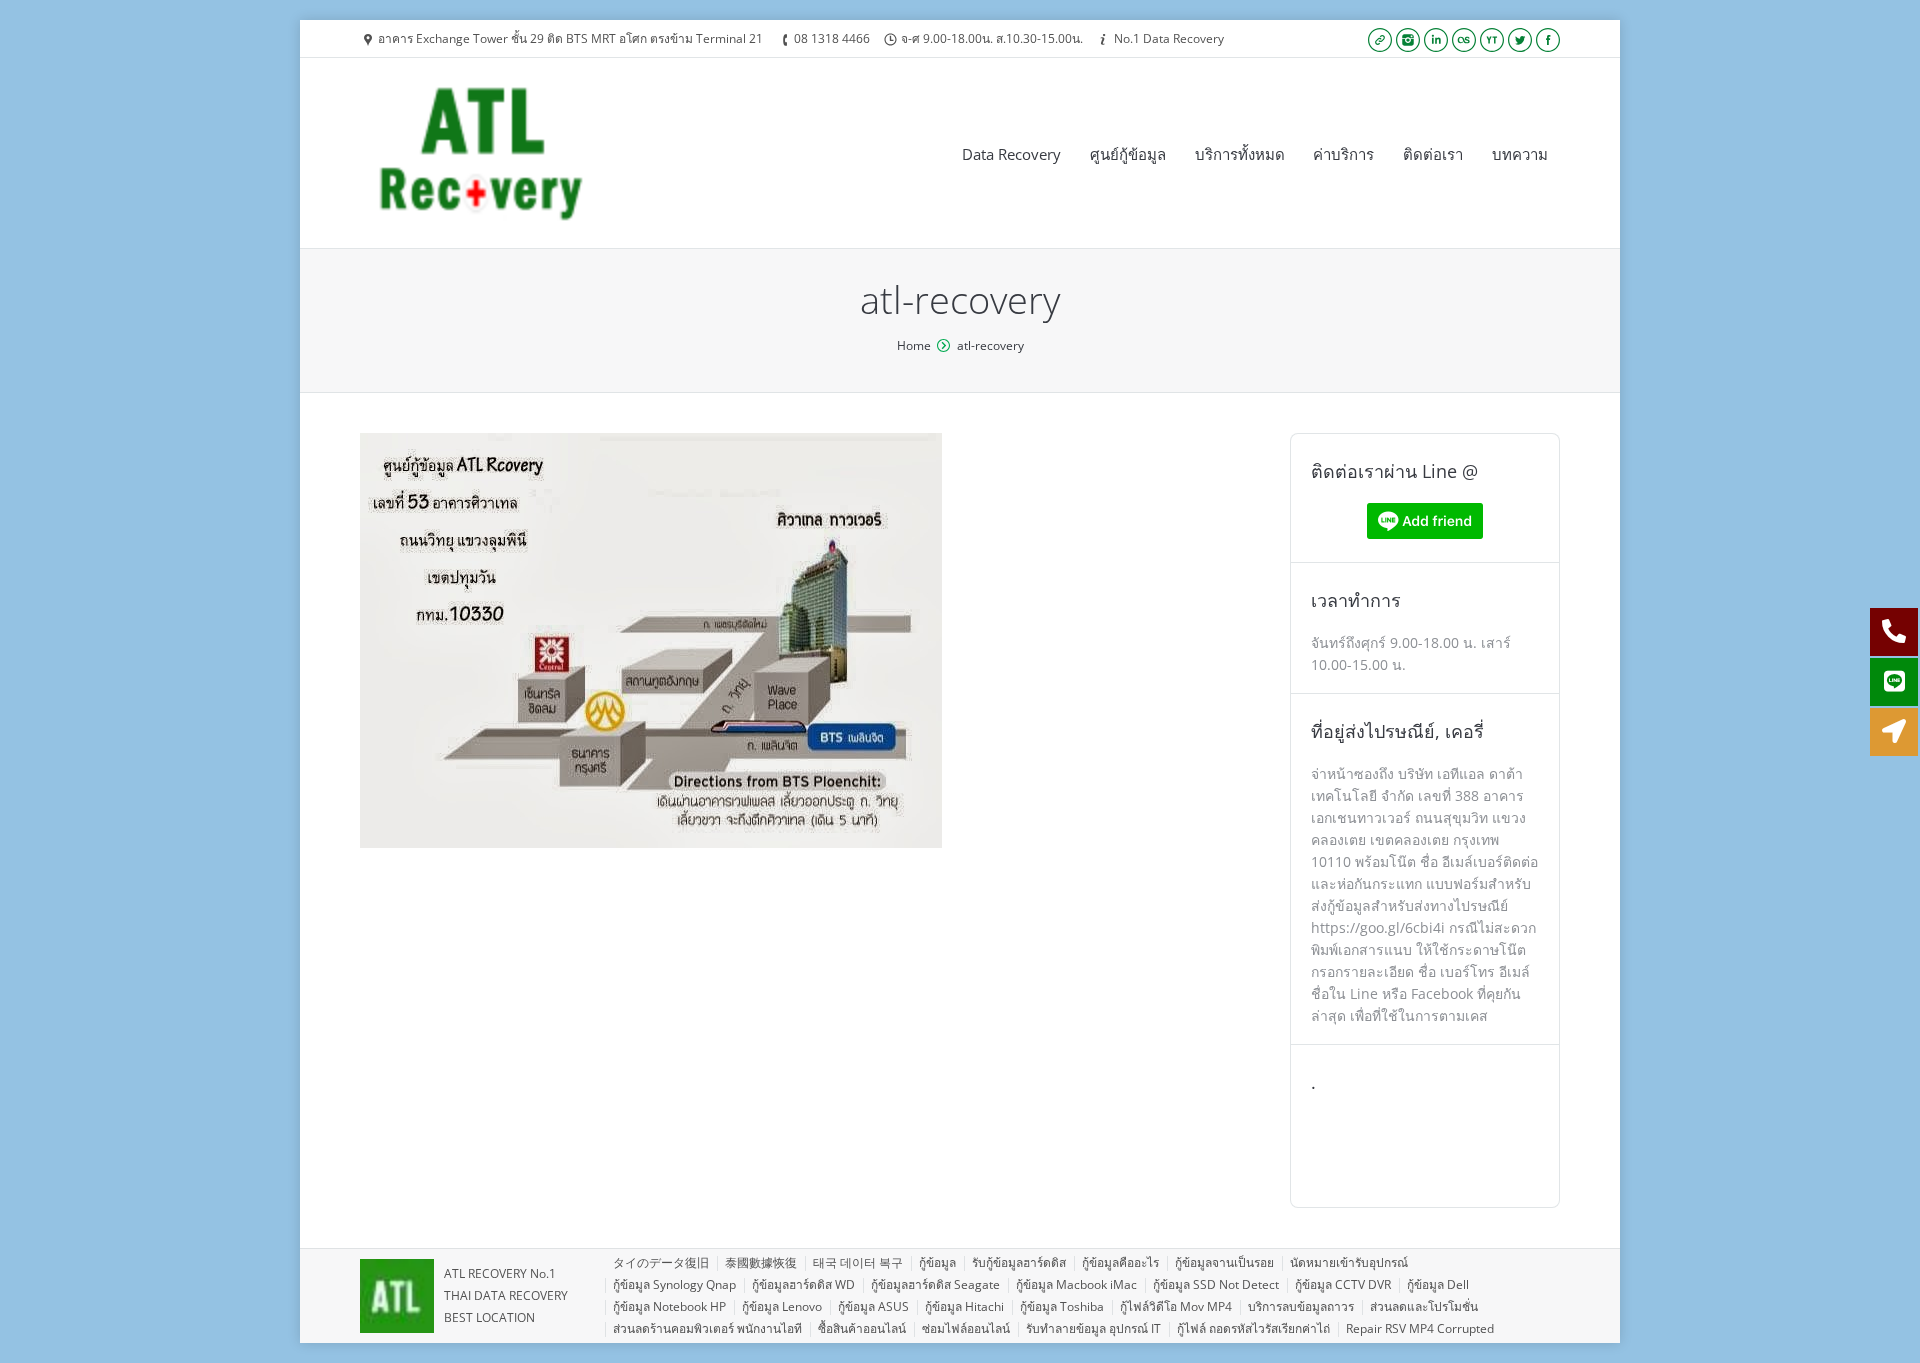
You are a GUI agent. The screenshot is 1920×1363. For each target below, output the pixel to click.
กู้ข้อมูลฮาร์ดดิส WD (803, 1284)
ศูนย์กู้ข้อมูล (1128, 154)
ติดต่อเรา (1433, 154)
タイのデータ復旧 (661, 1262)
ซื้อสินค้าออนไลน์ (862, 1328)
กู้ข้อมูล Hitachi (964, 1306)
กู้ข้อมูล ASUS (873, 1306)
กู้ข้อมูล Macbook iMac (1076, 1284)
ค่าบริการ (1343, 154)
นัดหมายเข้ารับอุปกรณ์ (1349, 1262)
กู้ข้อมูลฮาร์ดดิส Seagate (935, 1284)
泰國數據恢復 (761, 1262)
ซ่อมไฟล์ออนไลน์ (966, 1328)
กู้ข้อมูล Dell (1438, 1284)
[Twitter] (1520, 40)
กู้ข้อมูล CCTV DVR (1343, 1284)
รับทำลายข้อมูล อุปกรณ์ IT (1093, 1328)
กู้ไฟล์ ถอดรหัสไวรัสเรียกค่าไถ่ (1253, 1328)
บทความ (1520, 154)
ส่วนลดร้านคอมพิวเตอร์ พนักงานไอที (707, 1328)
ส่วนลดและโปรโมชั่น (1424, 1306)
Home (914, 345)
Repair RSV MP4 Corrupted (1420, 1328)
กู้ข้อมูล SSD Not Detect (1216, 1284)
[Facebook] (1548, 40)
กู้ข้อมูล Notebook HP (669, 1306)
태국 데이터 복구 (858, 1262)
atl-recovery (990, 345)
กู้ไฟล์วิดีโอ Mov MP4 (1176, 1306)
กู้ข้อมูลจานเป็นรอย (1224, 1262)
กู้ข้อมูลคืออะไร (1120, 1262)
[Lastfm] (1464, 40)
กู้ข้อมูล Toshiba (1062, 1306)
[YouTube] (1492, 40)
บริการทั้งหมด (1240, 154)
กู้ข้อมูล (937, 1262)
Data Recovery (1011, 154)
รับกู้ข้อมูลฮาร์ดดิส (1019, 1262)
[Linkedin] (1436, 40)
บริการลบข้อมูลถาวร (1301, 1306)
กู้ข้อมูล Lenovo (782, 1306)
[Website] (1380, 40)
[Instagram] (1408, 40)
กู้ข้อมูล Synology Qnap (674, 1284)
